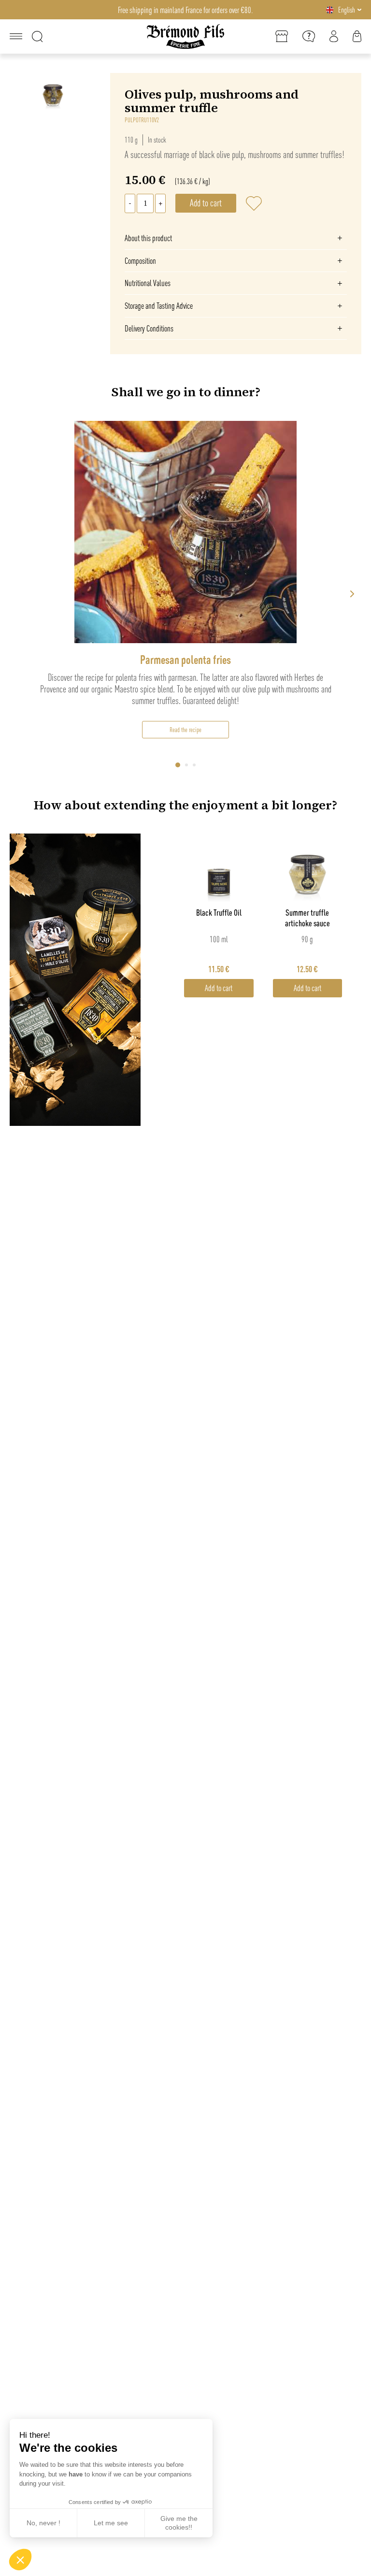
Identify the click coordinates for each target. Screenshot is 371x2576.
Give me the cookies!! (179, 2523)
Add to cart (219, 988)
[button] (20, 2560)
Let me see (111, 2523)
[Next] (352, 594)
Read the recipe (185, 730)
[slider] (185, 594)
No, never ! (43, 2523)
